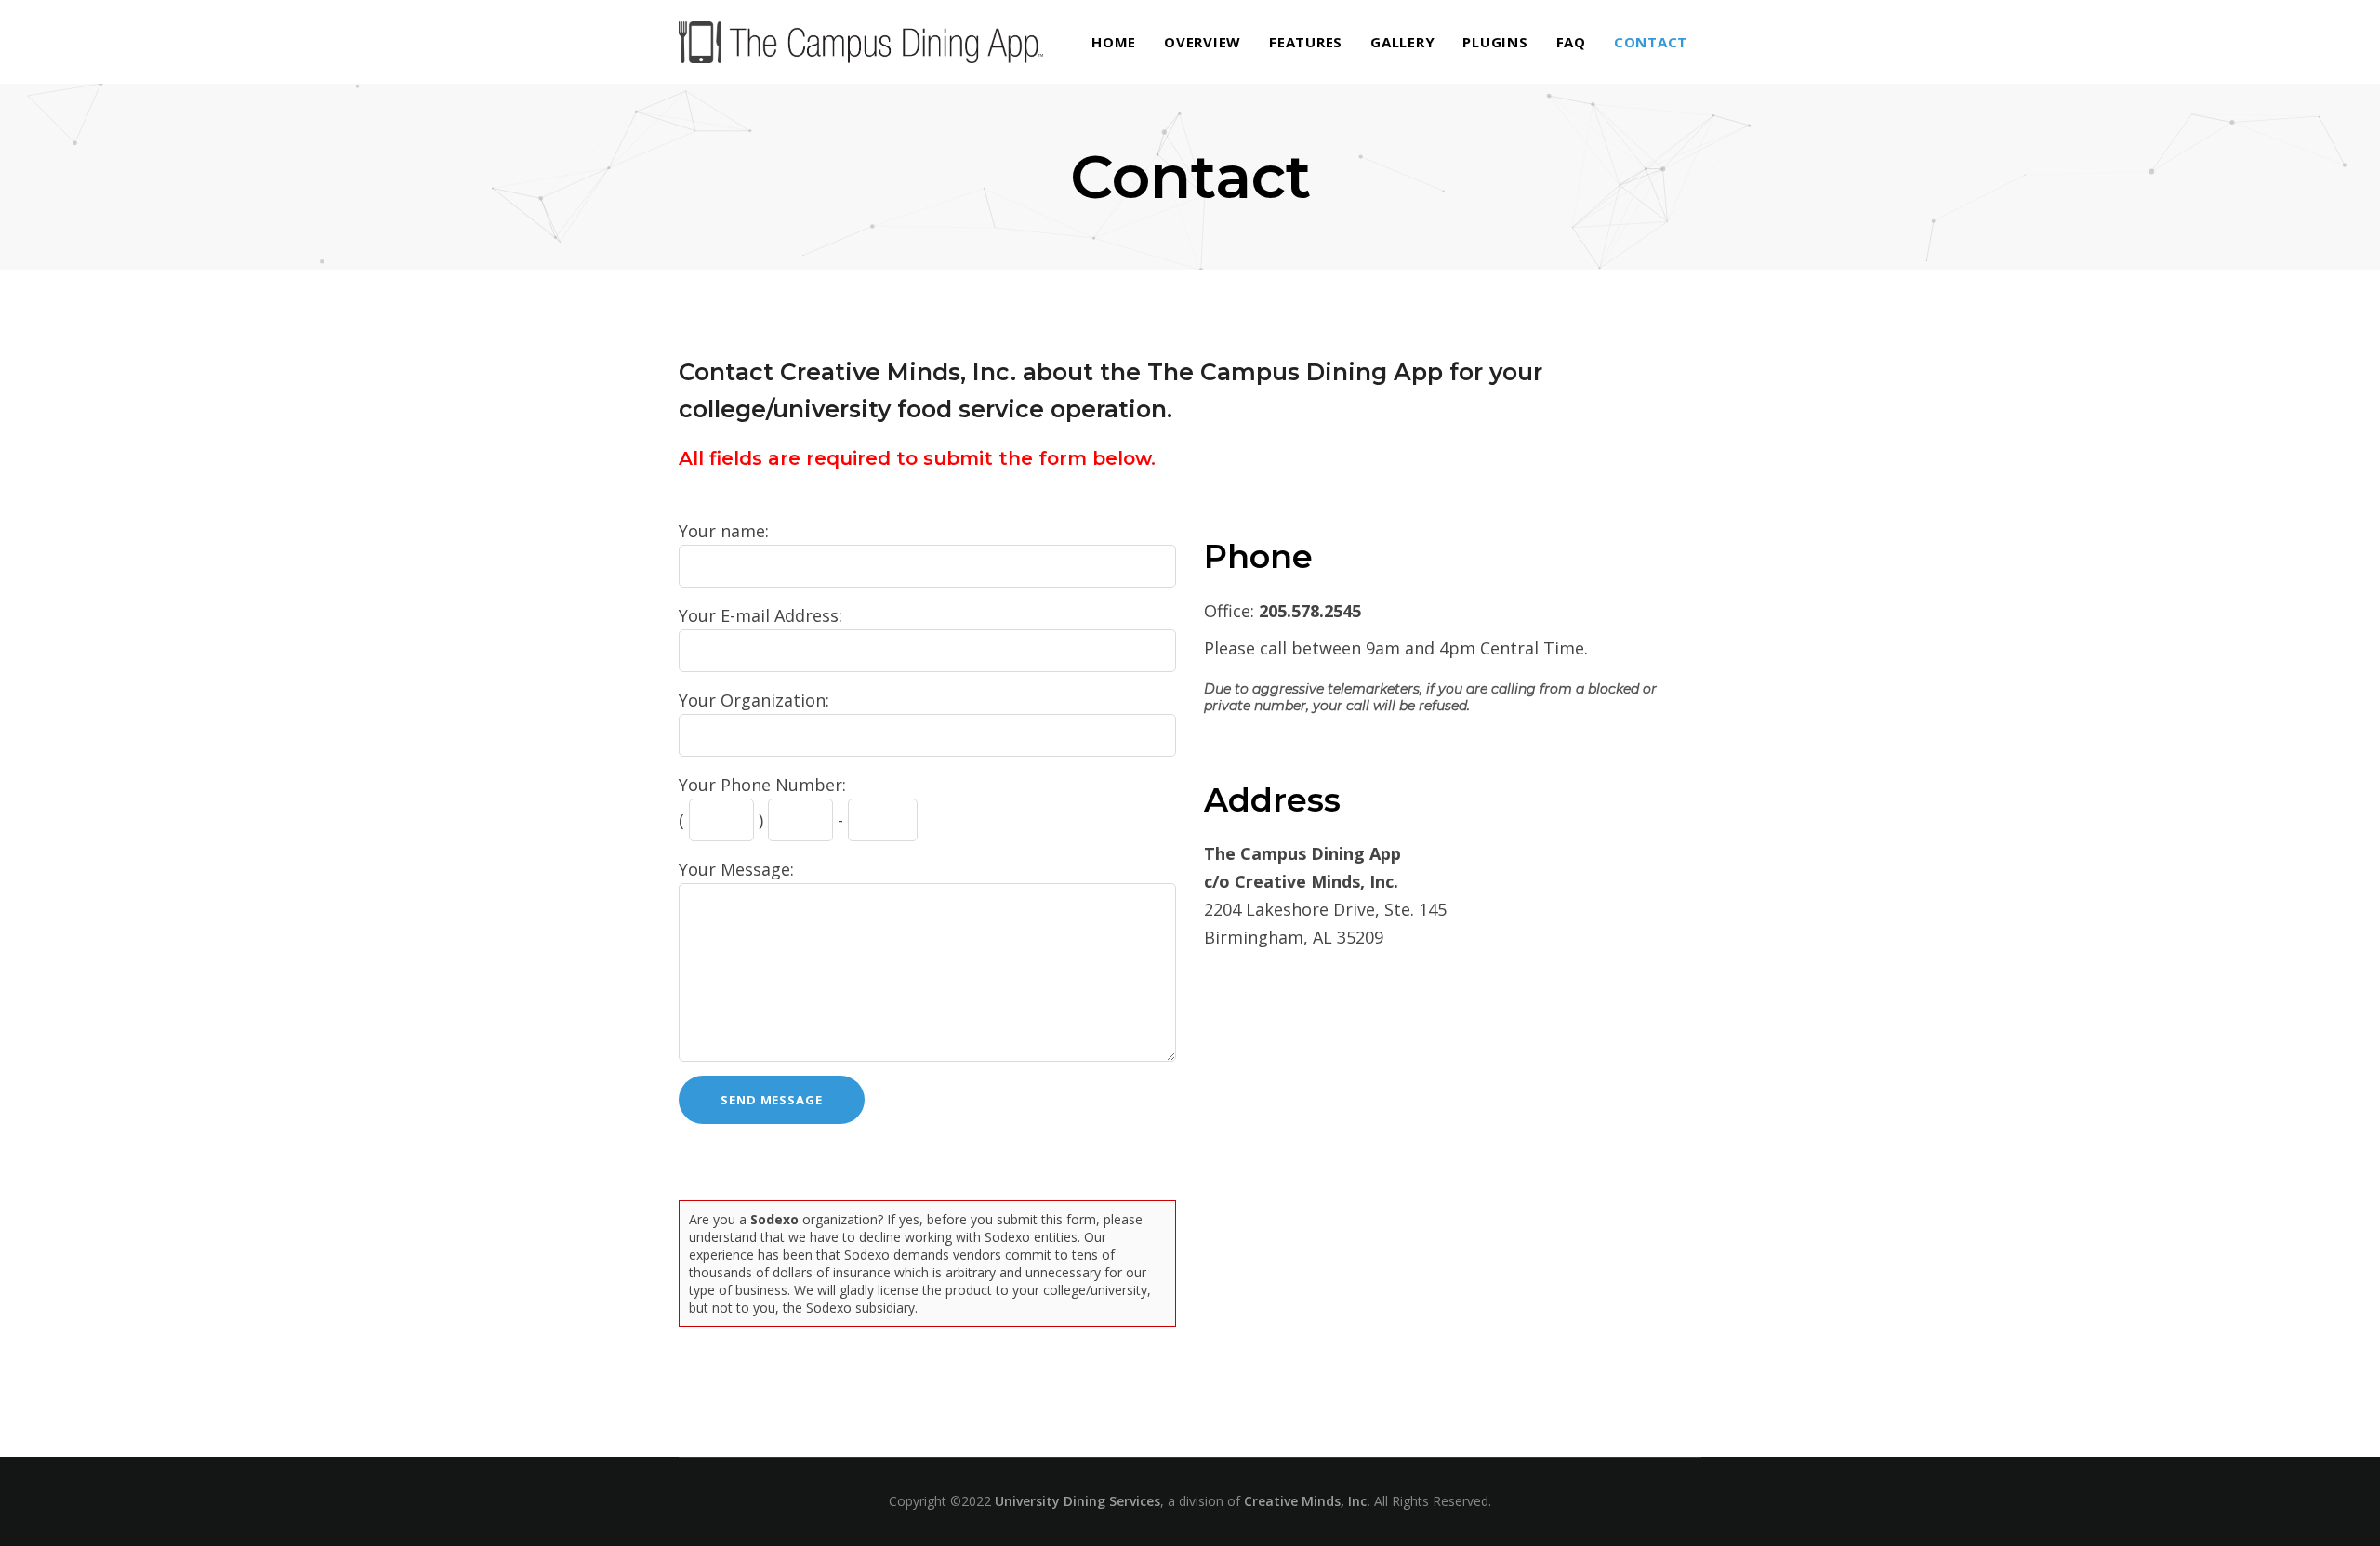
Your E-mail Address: (760, 615)
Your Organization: (754, 700)
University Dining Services (1078, 1501)
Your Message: (736, 869)
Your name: (724, 531)
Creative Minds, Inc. (1307, 1501)
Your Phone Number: (762, 785)
